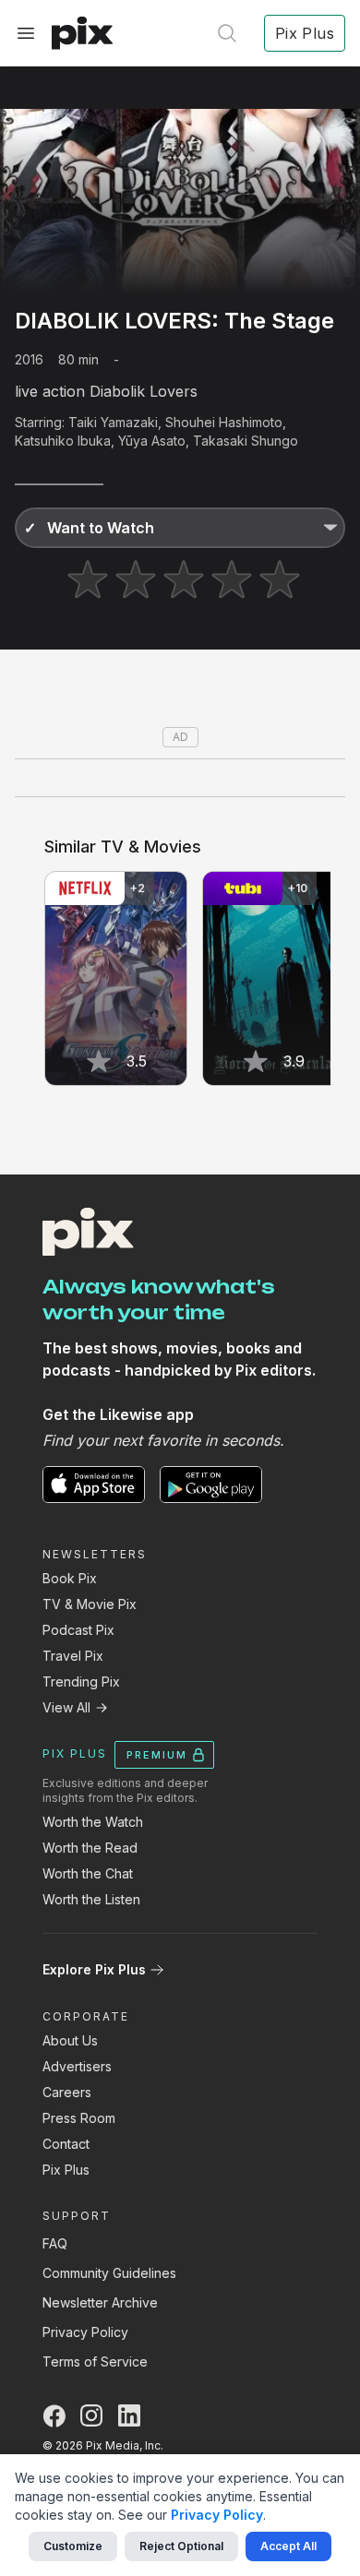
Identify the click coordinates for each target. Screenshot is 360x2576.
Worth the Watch (93, 1822)
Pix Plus (66, 2170)
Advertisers (77, 2066)
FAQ (55, 2243)
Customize (73, 2546)
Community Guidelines (109, 2273)
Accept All (288, 2546)
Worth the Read (90, 1848)
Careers (67, 2092)
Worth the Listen (91, 1899)
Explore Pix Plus (94, 1969)
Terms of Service (95, 2361)
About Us (70, 2040)
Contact (66, 2144)
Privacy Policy (85, 2332)
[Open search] (227, 33)
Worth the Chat (88, 1873)
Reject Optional (181, 2546)
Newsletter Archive (100, 2302)
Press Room (79, 2118)
